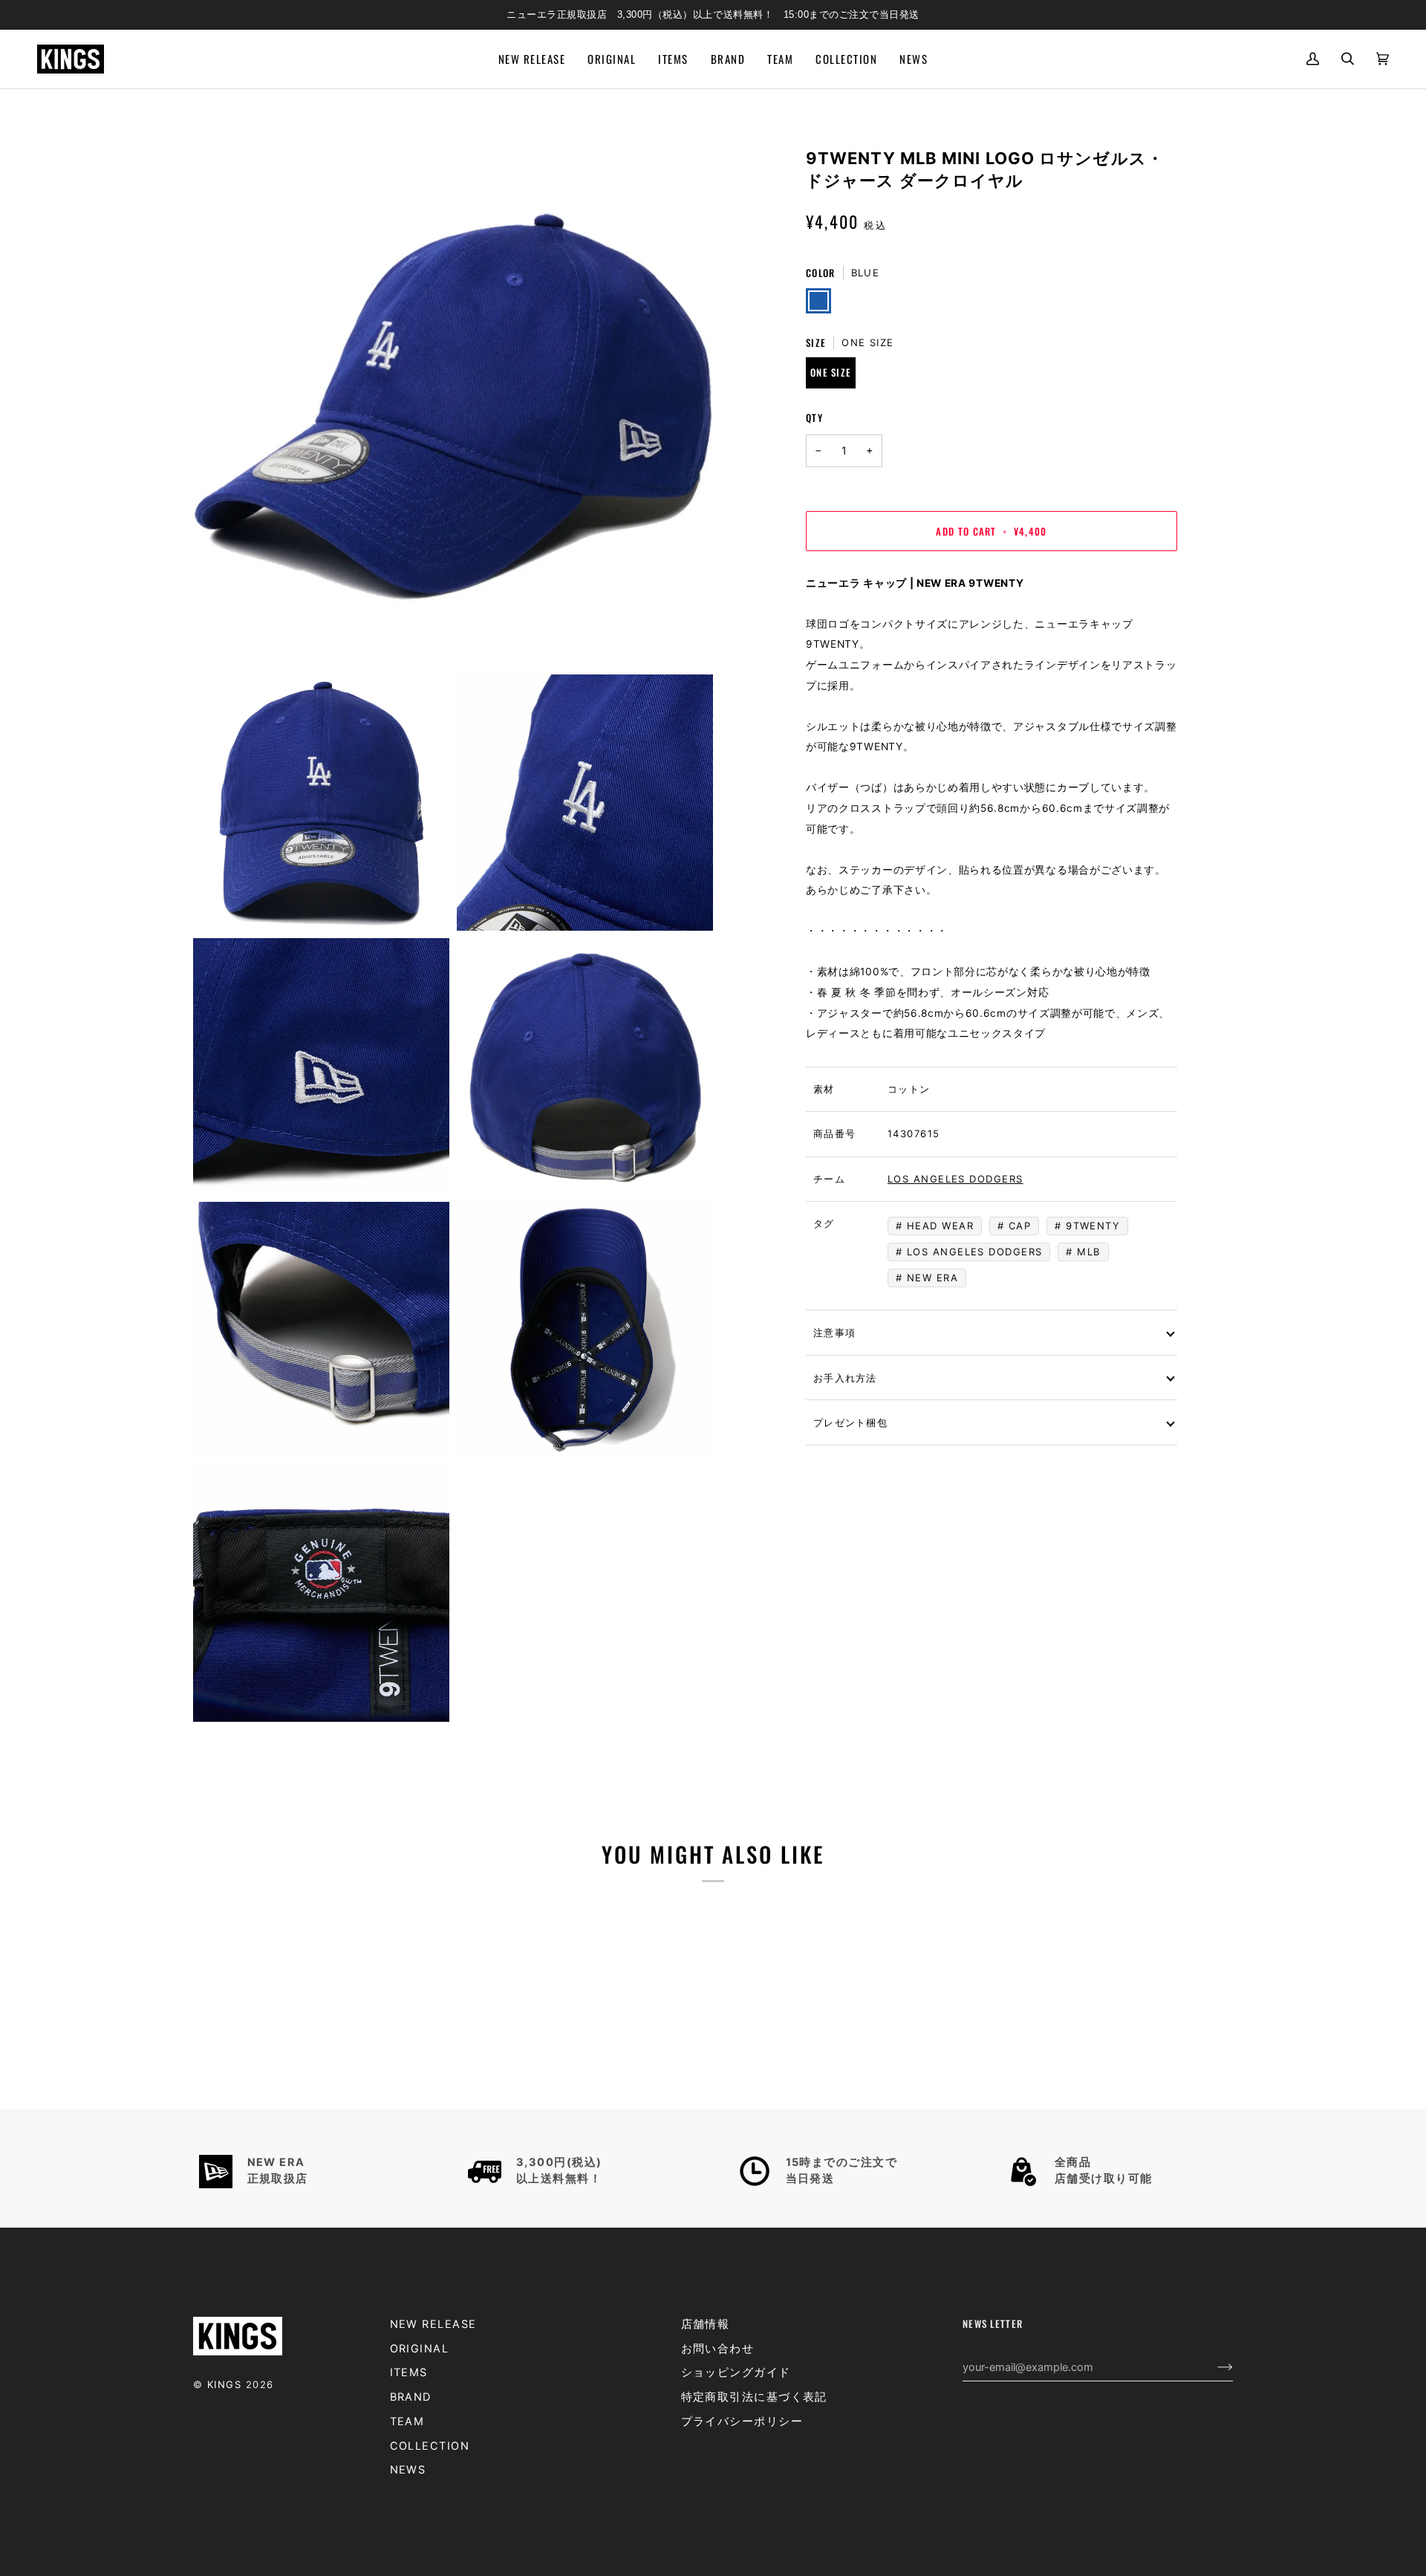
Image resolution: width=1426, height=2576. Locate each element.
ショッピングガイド (736, 2372)
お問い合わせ (718, 2349)
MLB (1088, 1252)
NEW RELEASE (433, 2324)
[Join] (1213, 2367)
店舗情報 (706, 2324)
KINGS (224, 2384)
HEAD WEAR (940, 1226)
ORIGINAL (420, 2349)
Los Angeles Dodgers (955, 1179)
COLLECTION (430, 2446)
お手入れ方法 (845, 1377)
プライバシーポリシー (742, 2421)
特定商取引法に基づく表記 (754, 2397)
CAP (1020, 1226)
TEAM (407, 2421)
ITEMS (409, 2372)
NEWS (408, 2470)
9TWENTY (1093, 1226)
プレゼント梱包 (850, 1422)
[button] (673, 59)
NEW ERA (932, 1278)
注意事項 (834, 1332)
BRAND (411, 2397)
